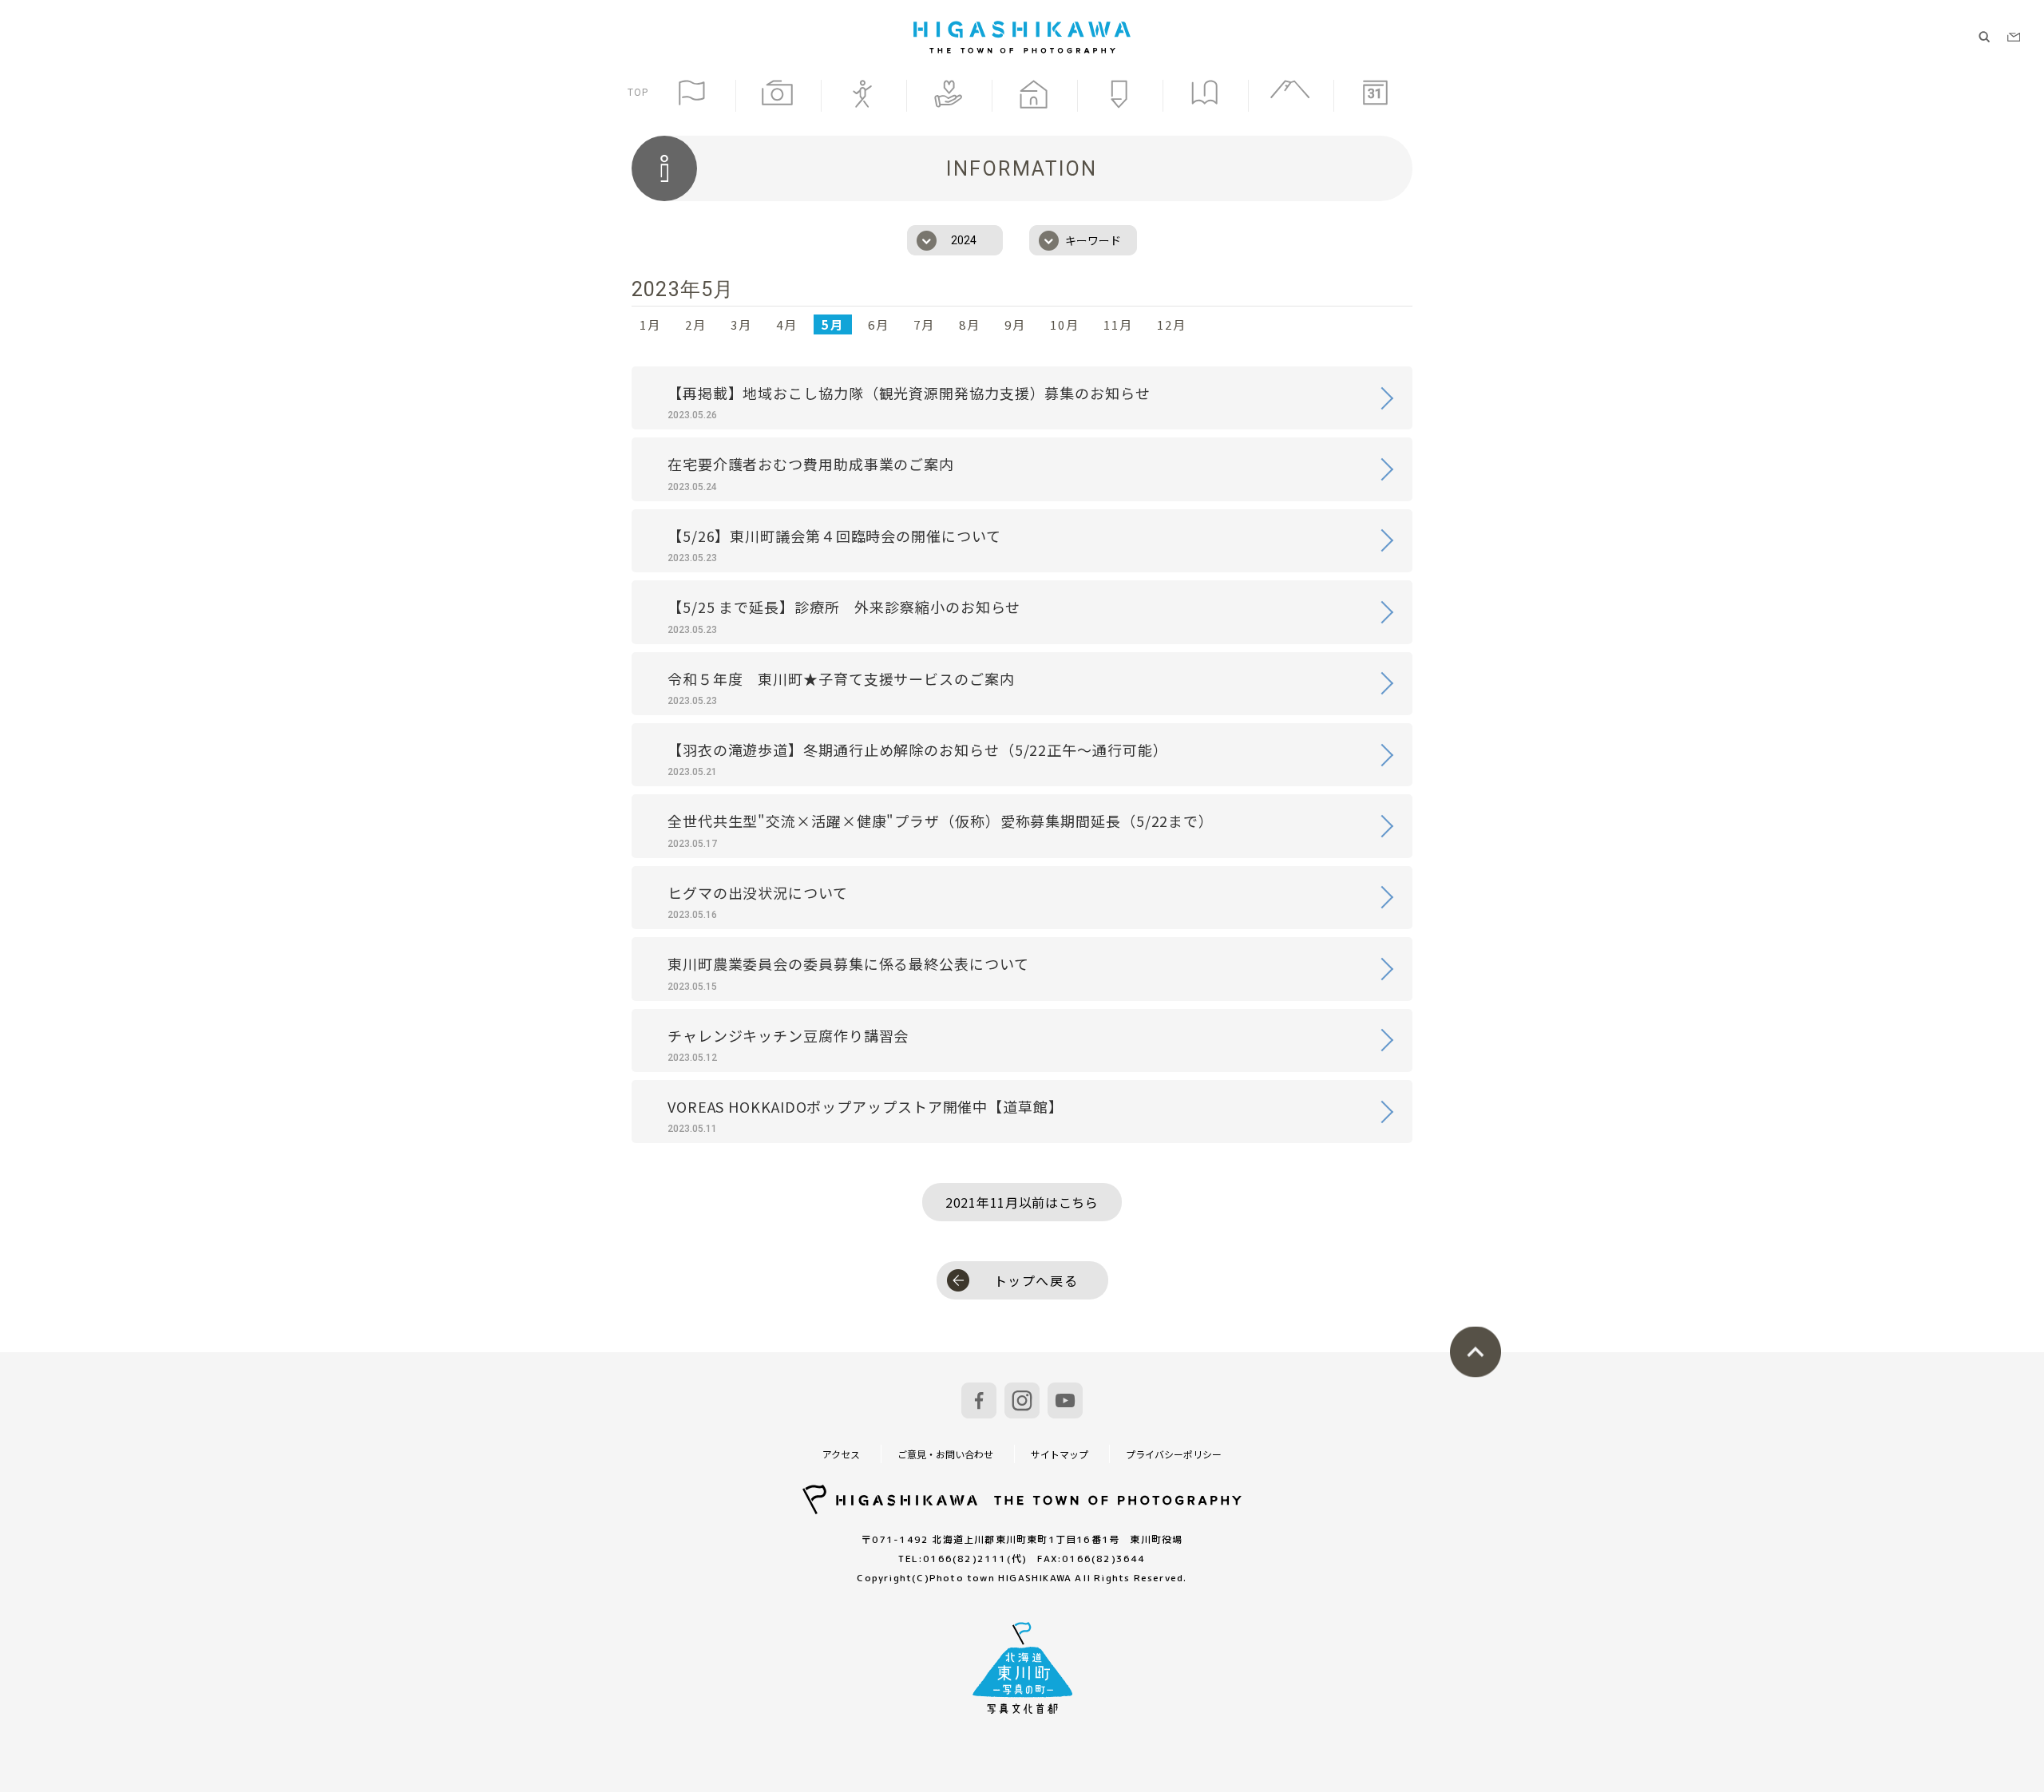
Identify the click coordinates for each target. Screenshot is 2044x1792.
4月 (787, 324)
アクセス (841, 1454)
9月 (1015, 324)
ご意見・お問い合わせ (945, 1454)
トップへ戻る (1036, 1280)
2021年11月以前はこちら (1022, 1202)
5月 (833, 324)
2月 (696, 324)
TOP (638, 92)
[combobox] (955, 240)
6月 (879, 324)
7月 (924, 324)
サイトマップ (1060, 1454)
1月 (650, 324)
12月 (1172, 324)
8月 (970, 324)
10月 (1065, 324)
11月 (1118, 324)
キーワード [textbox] (1093, 240)
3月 (741, 324)
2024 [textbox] (964, 240)
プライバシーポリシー (1174, 1454)
